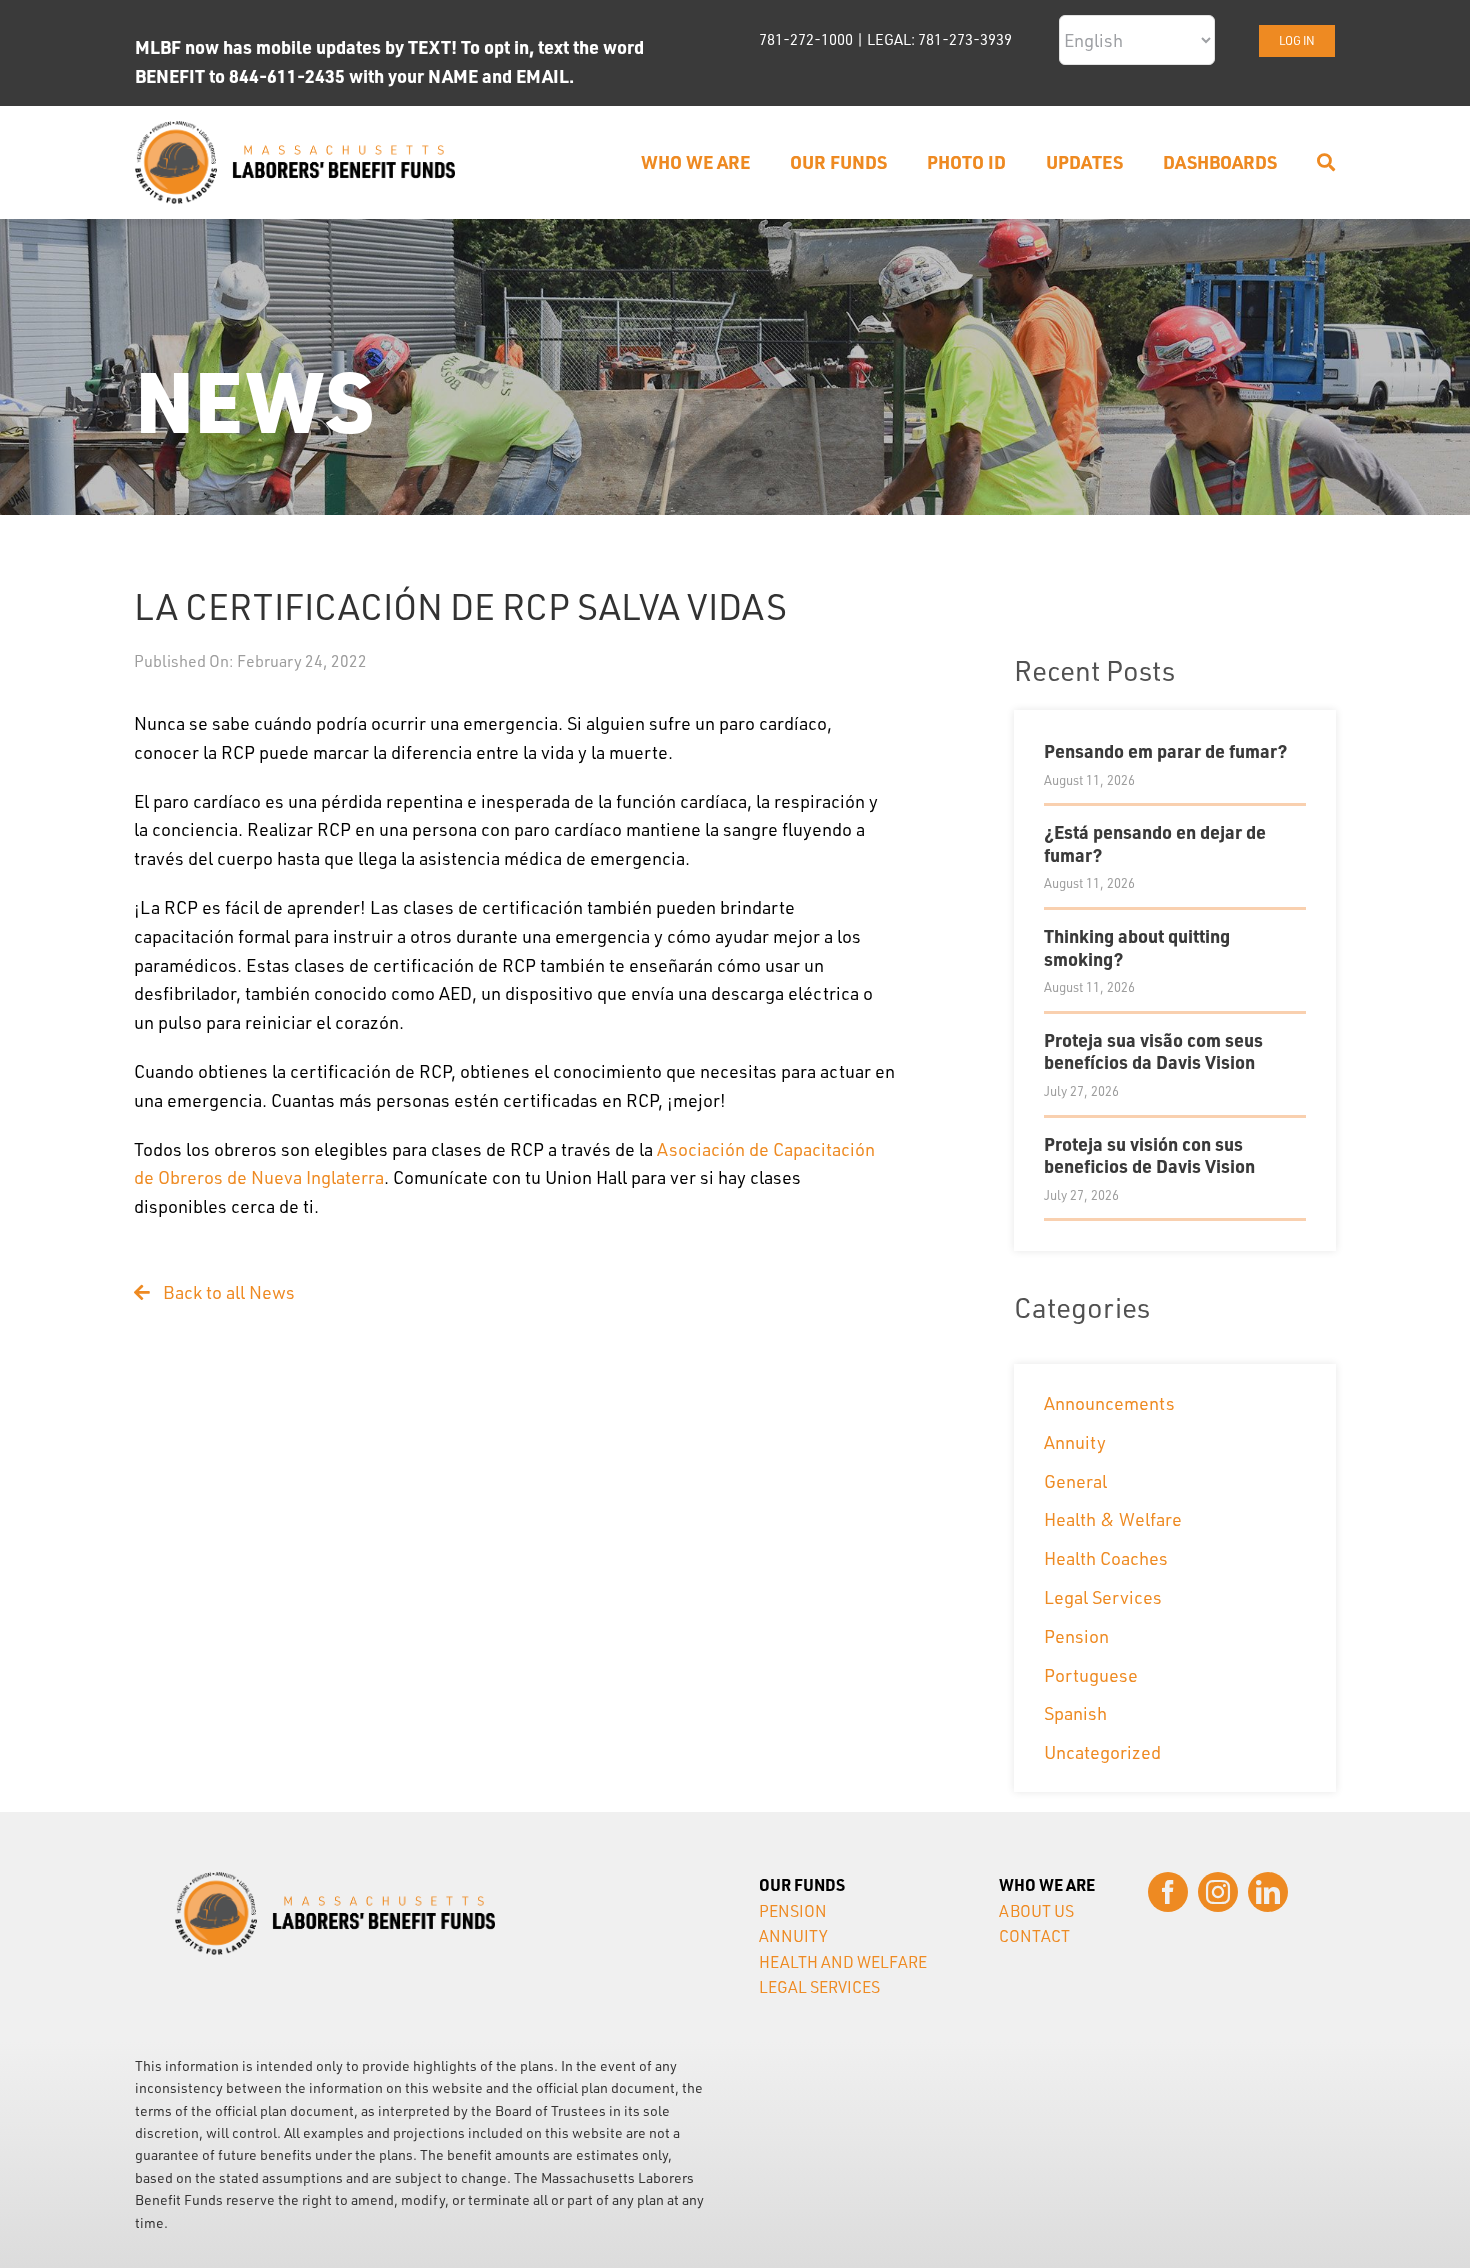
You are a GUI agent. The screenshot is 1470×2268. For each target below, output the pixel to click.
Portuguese (1091, 1675)
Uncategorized (1102, 1752)
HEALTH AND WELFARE (843, 1962)
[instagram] (1218, 1892)
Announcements (1109, 1403)
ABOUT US (1036, 1911)
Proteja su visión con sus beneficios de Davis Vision (1149, 1155)
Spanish (1075, 1713)
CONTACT (1034, 1936)
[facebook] (1168, 1892)
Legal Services (1103, 1597)
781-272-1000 (806, 39)
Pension (1076, 1636)
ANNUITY (793, 1936)
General (1075, 1481)
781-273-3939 (965, 39)
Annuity (1075, 1442)
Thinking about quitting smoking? (1137, 947)
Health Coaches (1106, 1558)
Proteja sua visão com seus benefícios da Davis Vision (1153, 1051)
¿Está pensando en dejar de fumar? (1155, 843)
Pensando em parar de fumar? (1165, 750)
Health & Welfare (1113, 1519)
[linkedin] (1268, 1892)
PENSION (793, 1911)
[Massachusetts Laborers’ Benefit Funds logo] (295, 130)
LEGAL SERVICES (819, 1987)
